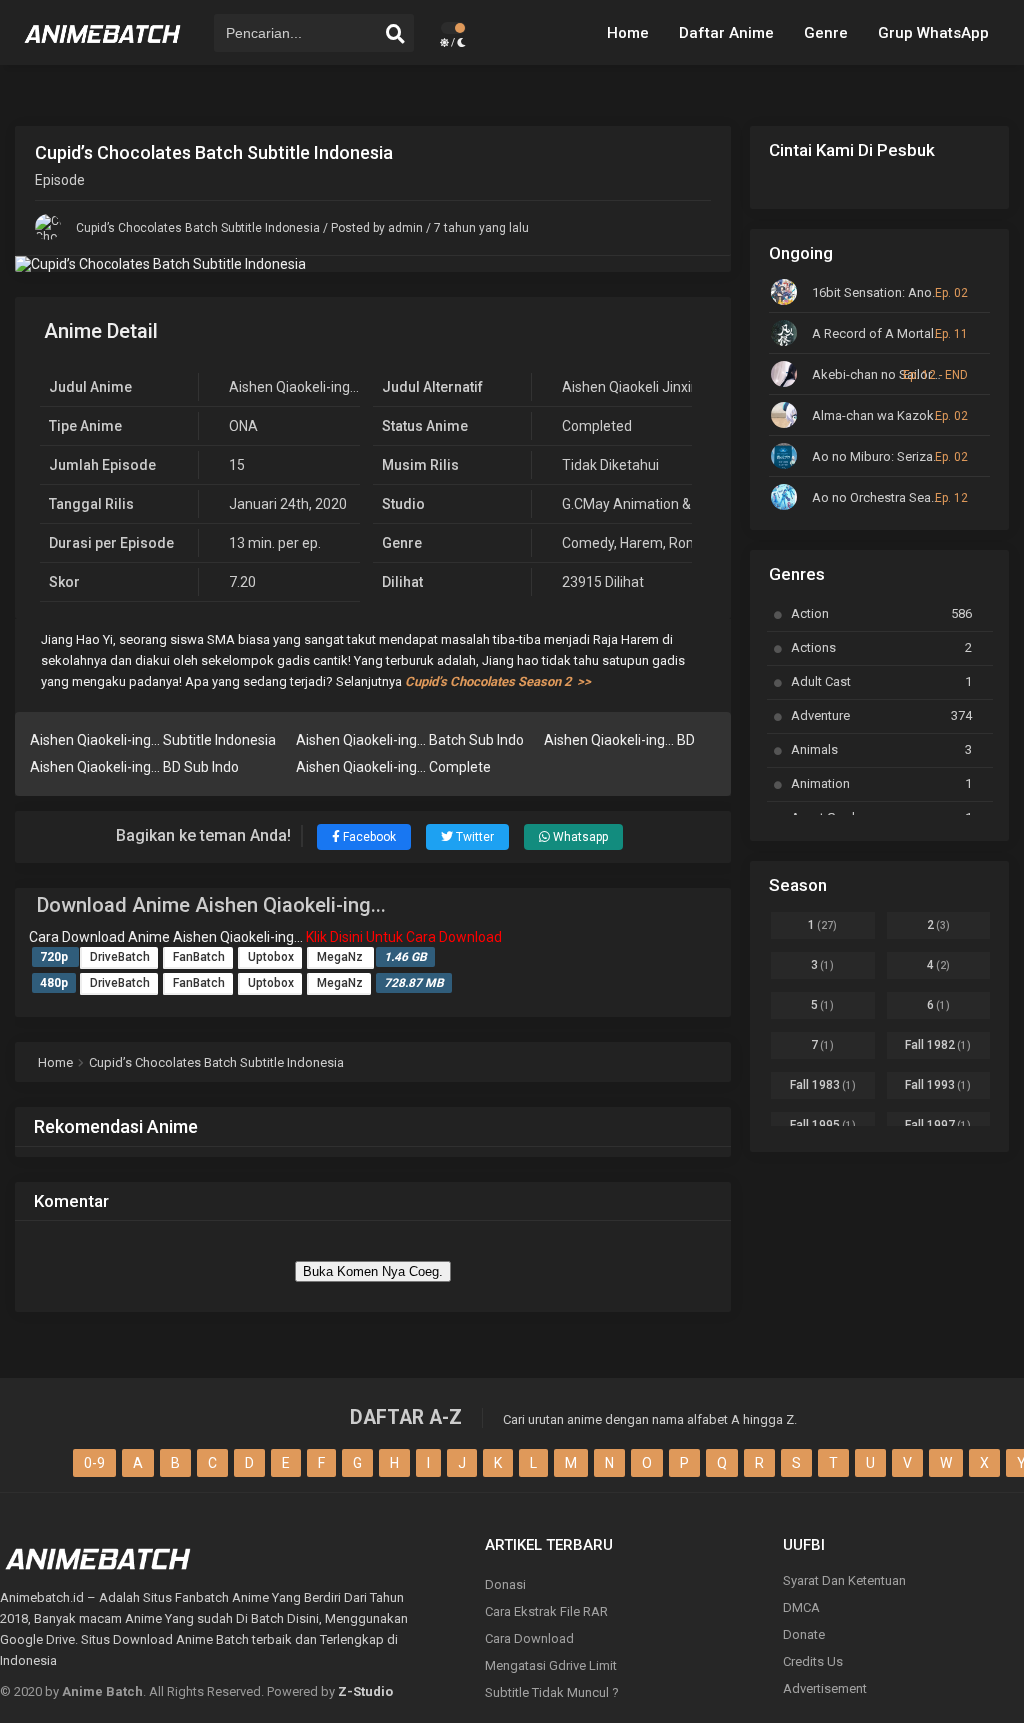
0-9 (94, 1463)
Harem (641, 543)
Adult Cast (881, 681)
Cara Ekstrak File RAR (546, 1611)
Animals (881, 749)
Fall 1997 (938, 1125)
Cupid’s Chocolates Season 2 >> (498, 681)
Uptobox (271, 957)
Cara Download (529, 1638)
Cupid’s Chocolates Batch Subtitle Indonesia (198, 228)
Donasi (505, 1584)
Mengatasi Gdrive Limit (551, 1665)
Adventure (881, 715)
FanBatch (199, 957)
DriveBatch (120, 957)
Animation (881, 783)
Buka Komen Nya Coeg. (373, 1271)
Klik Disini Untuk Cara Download (404, 937)
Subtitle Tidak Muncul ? (552, 1692)
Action (881, 613)
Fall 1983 (823, 1085)
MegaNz (341, 957)
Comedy (588, 543)
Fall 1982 (938, 1045)
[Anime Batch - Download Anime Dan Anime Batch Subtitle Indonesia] (103, 50)
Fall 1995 (823, 1125)
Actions (881, 647)
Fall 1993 (938, 1085)
